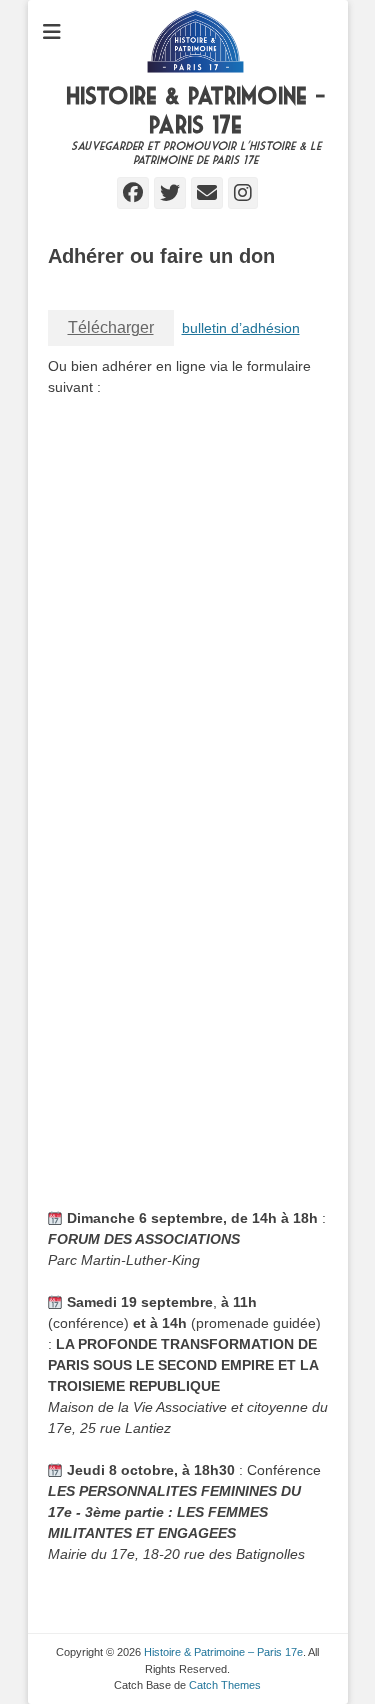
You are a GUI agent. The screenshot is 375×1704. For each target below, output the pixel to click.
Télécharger (111, 327)
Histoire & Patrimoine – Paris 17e (223, 1652)
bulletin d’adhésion (241, 328)
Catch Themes (225, 1685)
